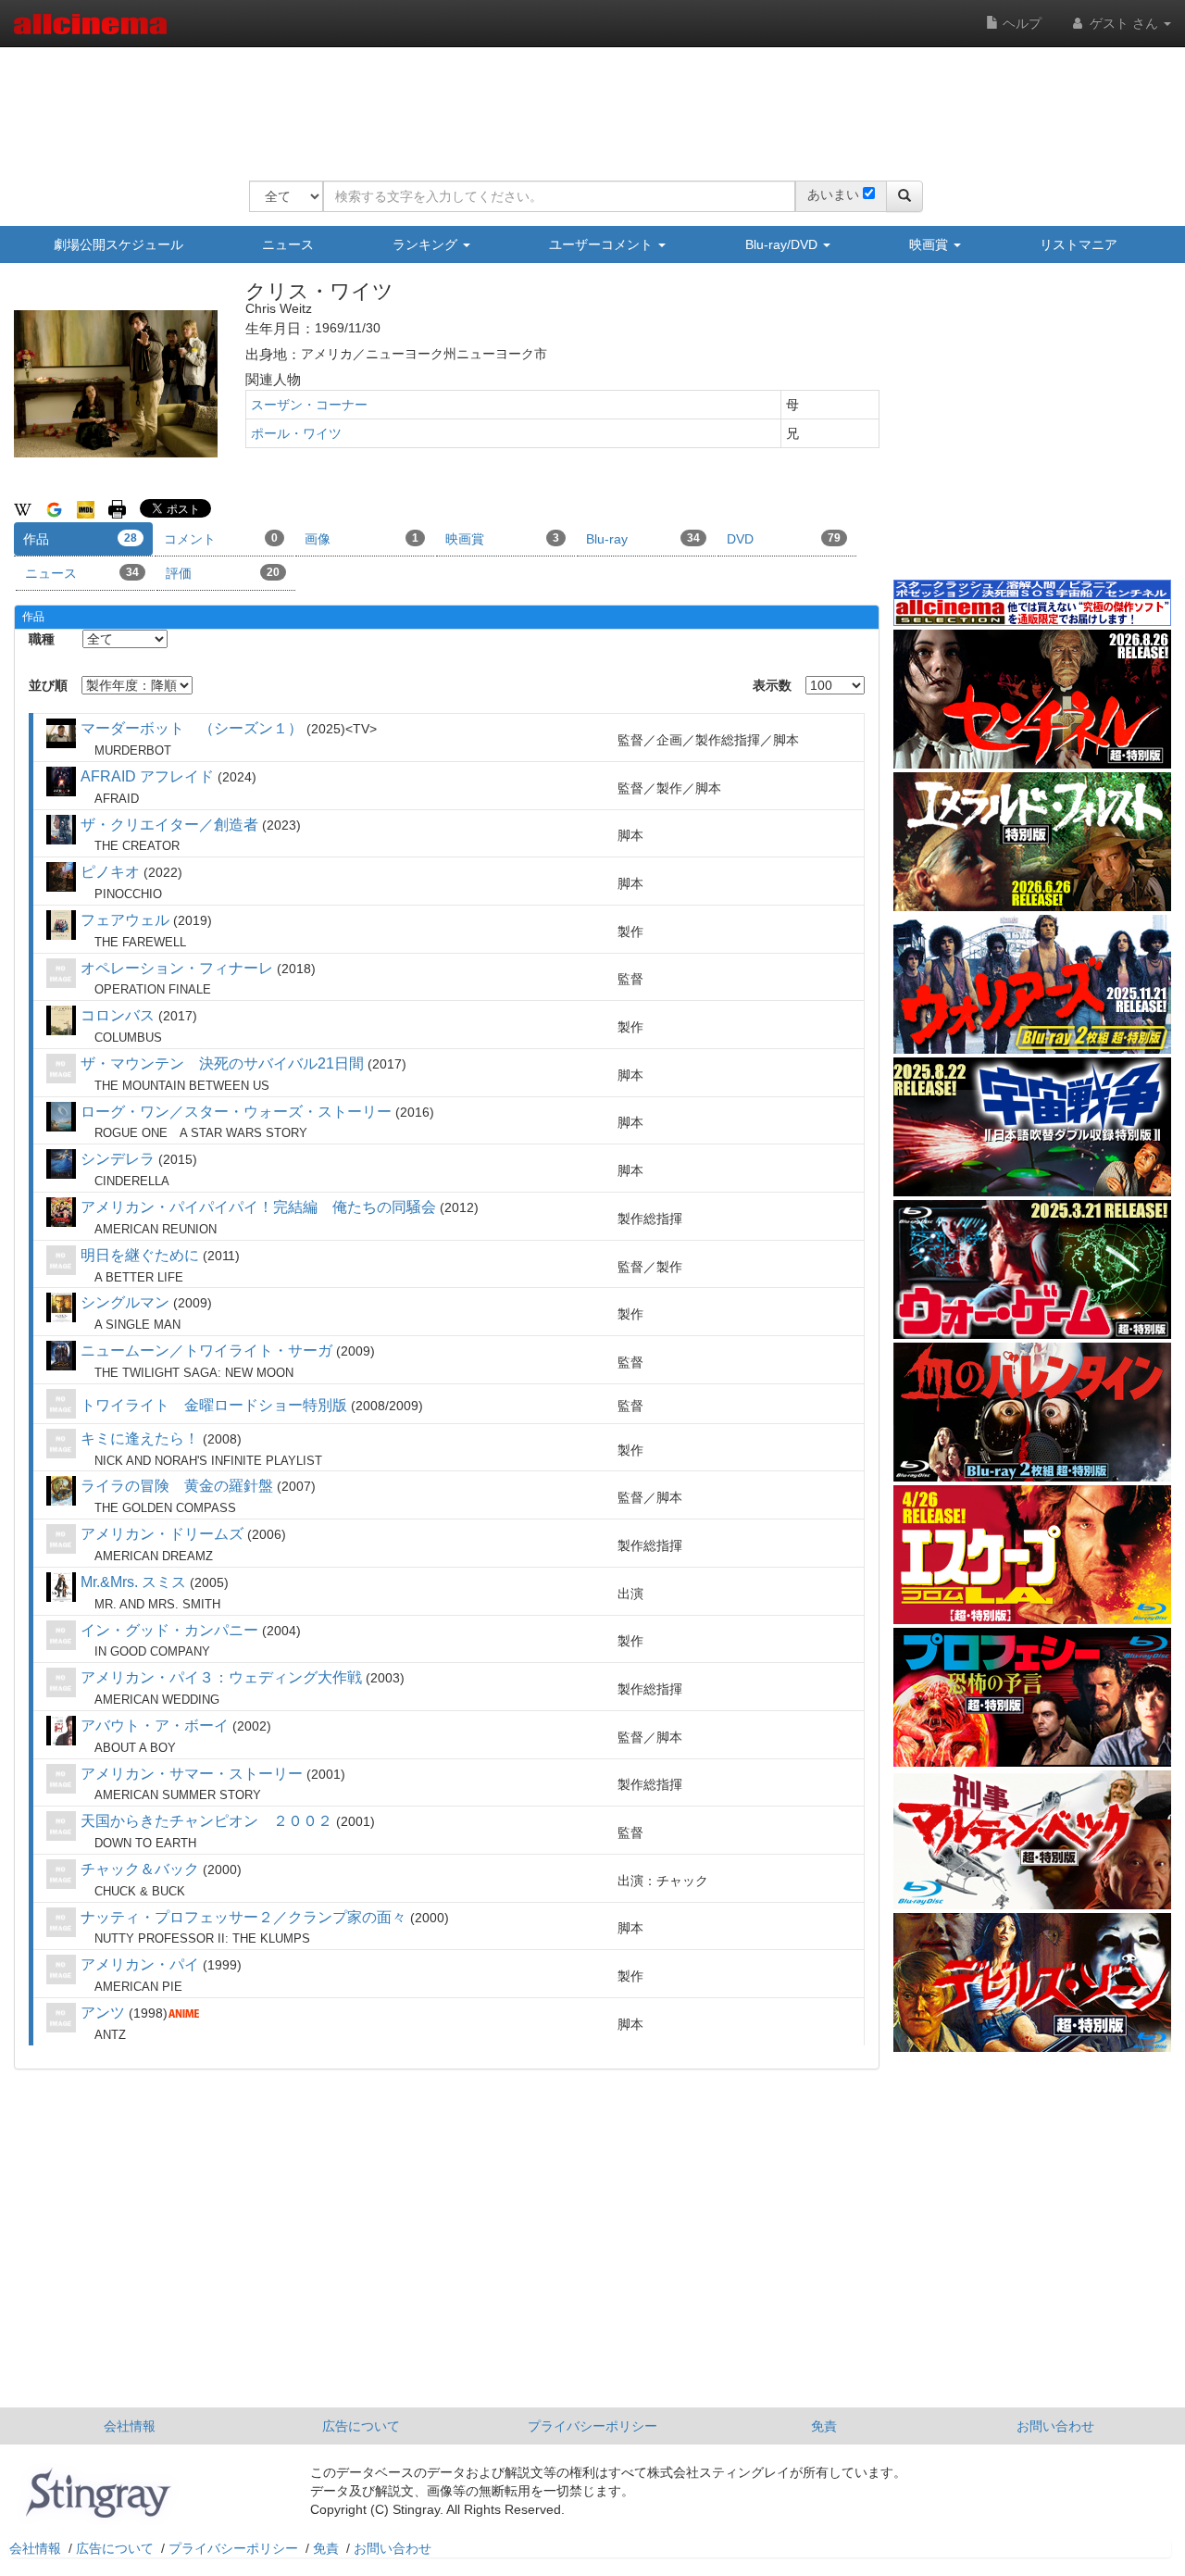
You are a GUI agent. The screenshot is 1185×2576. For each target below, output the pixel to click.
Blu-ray (643, 539)
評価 (223, 573)
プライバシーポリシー (592, 2426)
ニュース (288, 244)
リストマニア (1079, 244)
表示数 (772, 685)
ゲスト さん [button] (1124, 23)
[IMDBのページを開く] (86, 508)
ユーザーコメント (603, 244)
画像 (362, 539)
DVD (784, 539)
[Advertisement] (586, 102)
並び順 (48, 685)
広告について (361, 2426)
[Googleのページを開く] (54, 508)
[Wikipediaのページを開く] (23, 508)
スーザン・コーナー (309, 405)
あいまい (833, 194)
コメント (221, 539)
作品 (80, 539)
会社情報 (130, 2426)
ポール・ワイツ (296, 433)
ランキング (427, 244)
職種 (42, 639)
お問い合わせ (1055, 2426)
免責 (824, 2426)
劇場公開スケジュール (118, 244)
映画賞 (930, 244)
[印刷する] (117, 508)
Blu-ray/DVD (783, 244)
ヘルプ (1020, 23)
